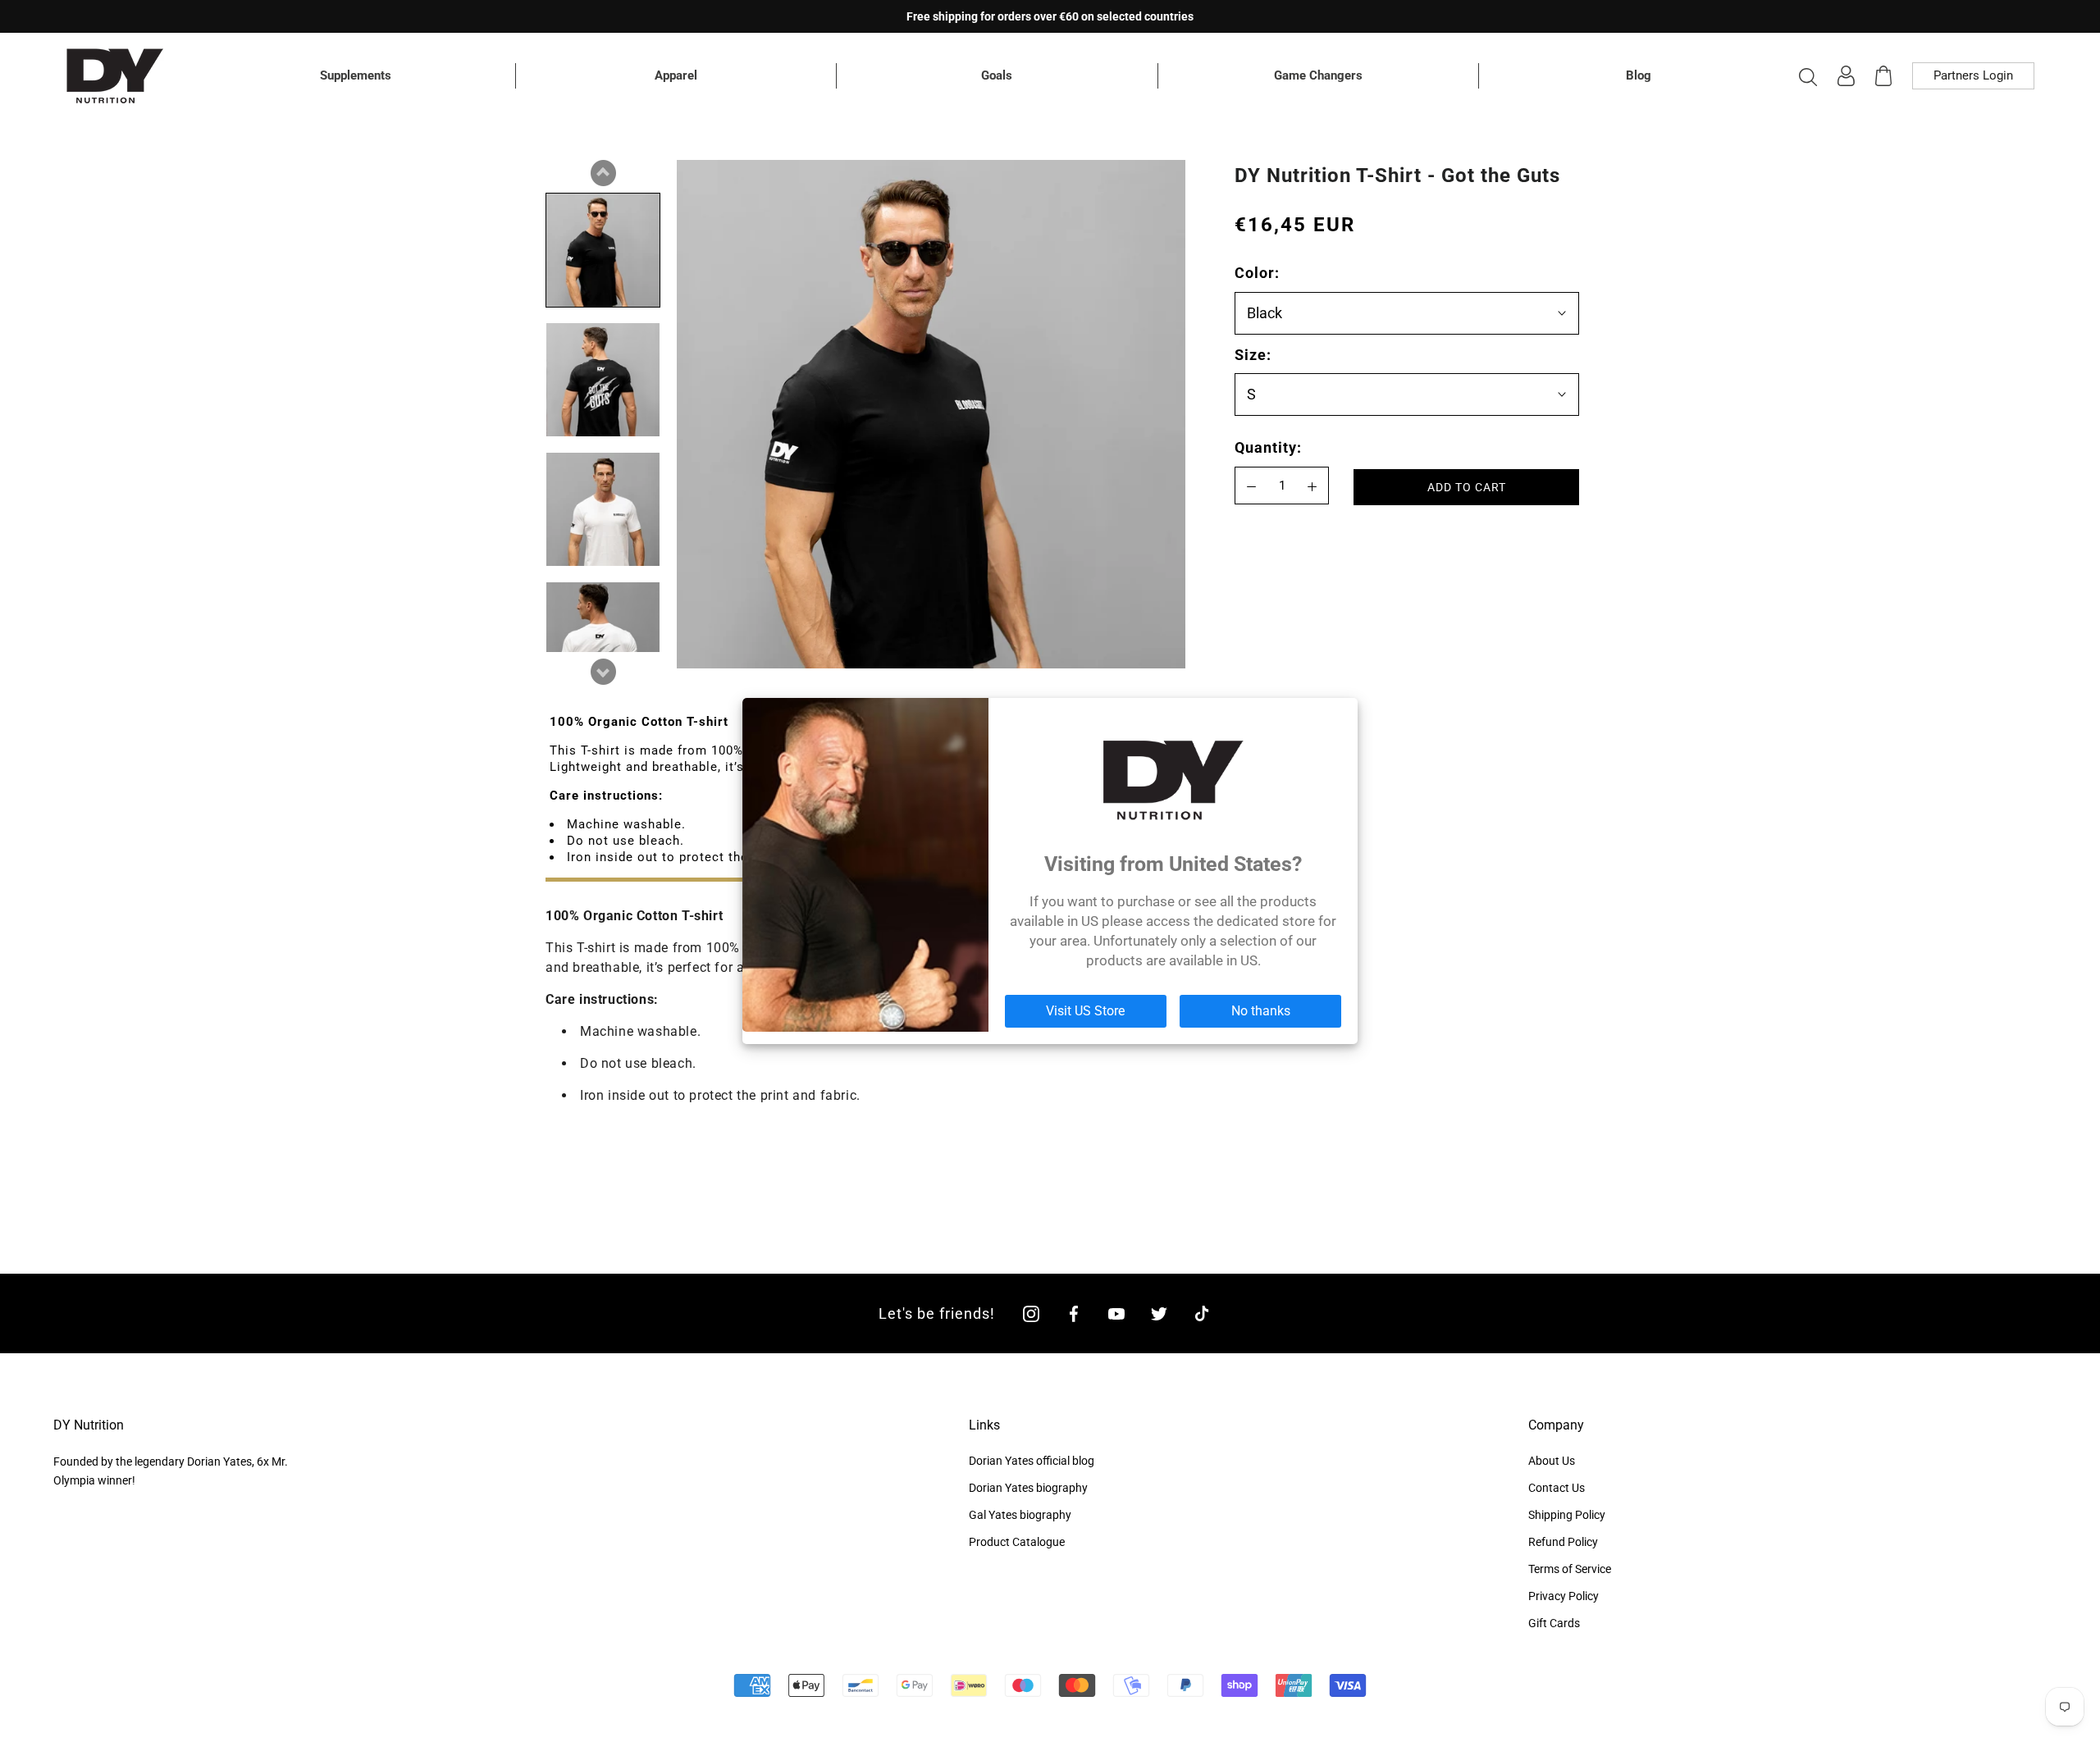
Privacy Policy (1564, 1596)
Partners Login (1973, 75)
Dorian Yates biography (1028, 1488)
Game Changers (1318, 75)
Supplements (356, 75)
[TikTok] (1202, 1313)
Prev (603, 173)
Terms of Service (1570, 1569)
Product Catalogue (1017, 1542)
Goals (997, 75)
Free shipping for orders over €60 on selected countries (1050, 16)
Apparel (676, 75)
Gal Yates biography (1020, 1515)
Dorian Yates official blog (1032, 1461)
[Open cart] (1883, 76)
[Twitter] (1159, 1313)
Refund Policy (1563, 1542)
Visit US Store (1085, 1011)
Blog (1639, 75)
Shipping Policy (1567, 1515)
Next (603, 672)
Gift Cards (1554, 1623)
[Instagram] (1031, 1313)
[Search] (1808, 76)
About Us (1552, 1461)
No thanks (1261, 1011)
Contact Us (1557, 1488)
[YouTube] (1116, 1313)
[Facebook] (1074, 1313)
